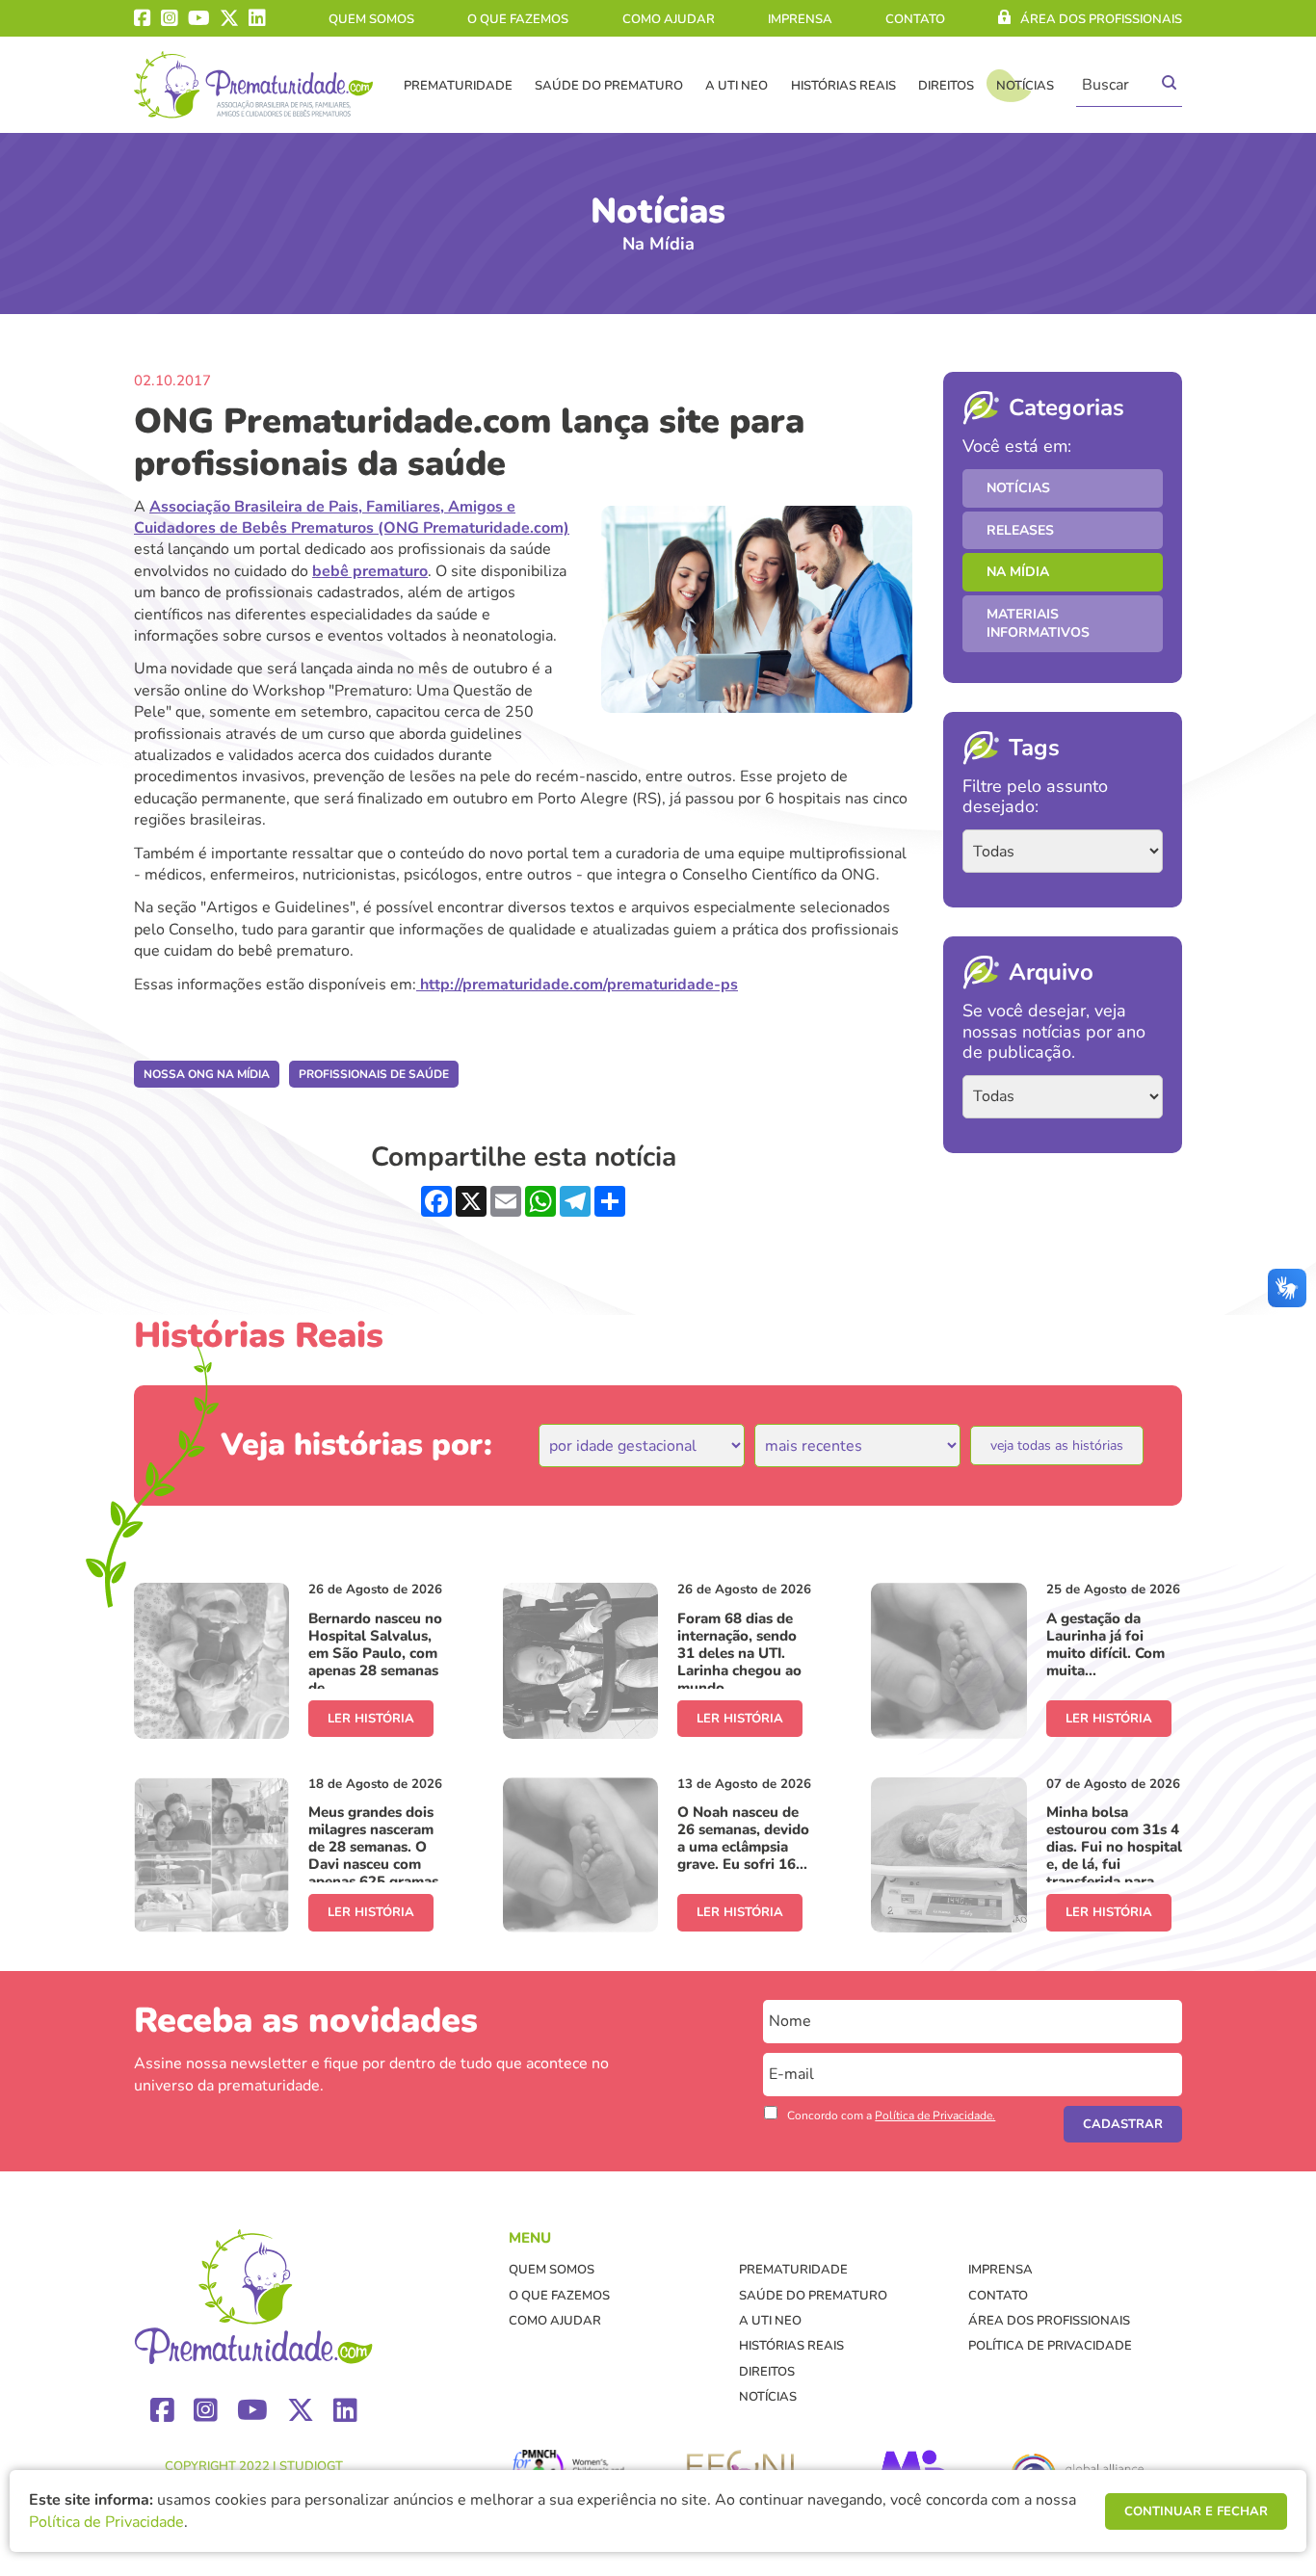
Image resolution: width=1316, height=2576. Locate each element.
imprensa (800, 19)
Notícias (1025, 86)
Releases (1020, 530)
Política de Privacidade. (935, 2116)
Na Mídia (1018, 572)
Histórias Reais (843, 86)
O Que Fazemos (518, 19)
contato (915, 19)
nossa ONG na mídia (207, 1074)
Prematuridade (458, 86)
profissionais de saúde (374, 1074)
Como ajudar (669, 19)
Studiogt (311, 2466)
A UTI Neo (737, 86)
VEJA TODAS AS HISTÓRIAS (1057, 1446)
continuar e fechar (1196, 2511)
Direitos (946, 86)
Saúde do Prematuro (609, 86)
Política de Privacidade (1050, 2346)
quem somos (371, 19)
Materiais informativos (1038, 624)
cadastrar (1123, 2124)
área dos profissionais (1101, 19)
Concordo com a (891, 2116)
